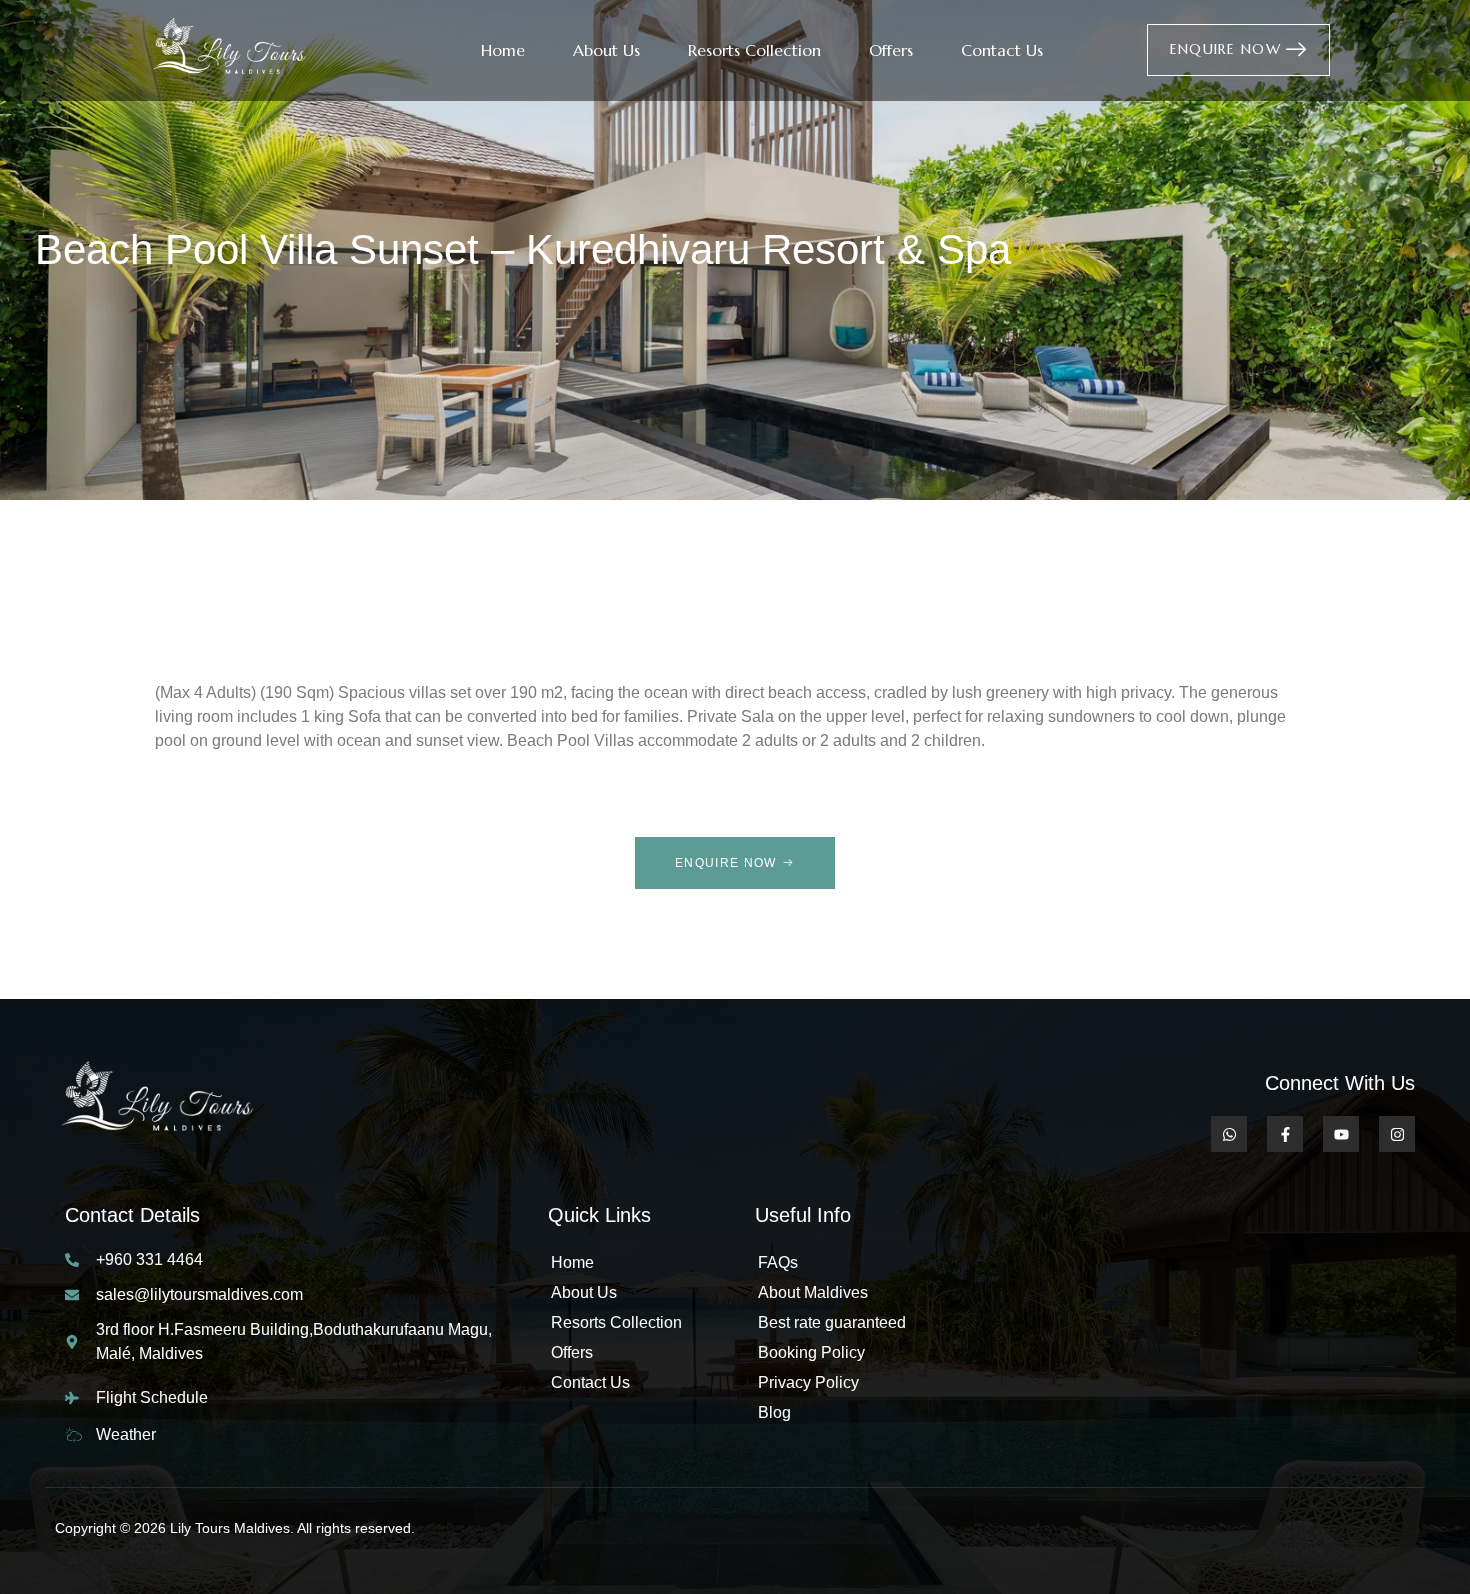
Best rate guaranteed (832, 1322)
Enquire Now (1225, 49)
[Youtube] (1341, 1134)
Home (503, 50)
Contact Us (1002, 50)
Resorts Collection (754, 50)
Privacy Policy (808, 1382)
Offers (891, 50)
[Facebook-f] (1285, 1134)
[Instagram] (1397, 1134)
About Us (606, 50)
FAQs (778, 1262)
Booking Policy (811, 1352)
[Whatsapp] (1229, 1134)
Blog (774, 1412)
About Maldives (813, 1292)
